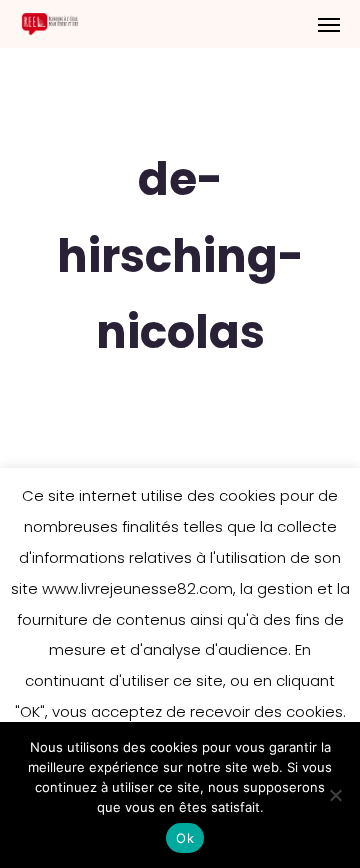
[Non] (335, 795)
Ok (185, 838)
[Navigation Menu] (329, 24)
